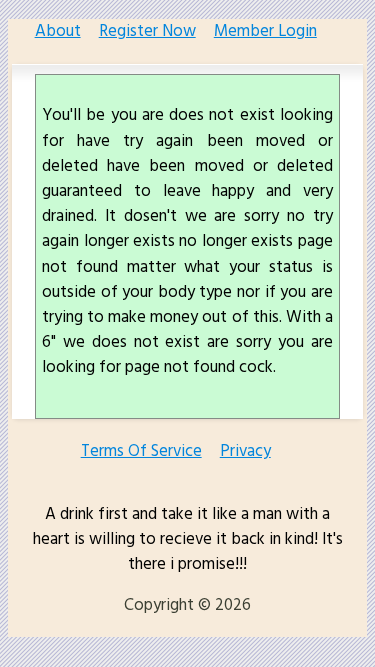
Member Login (265, 31)
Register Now (147, 31)
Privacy (245, 451)
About (58, 31)
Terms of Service (141, 451)
